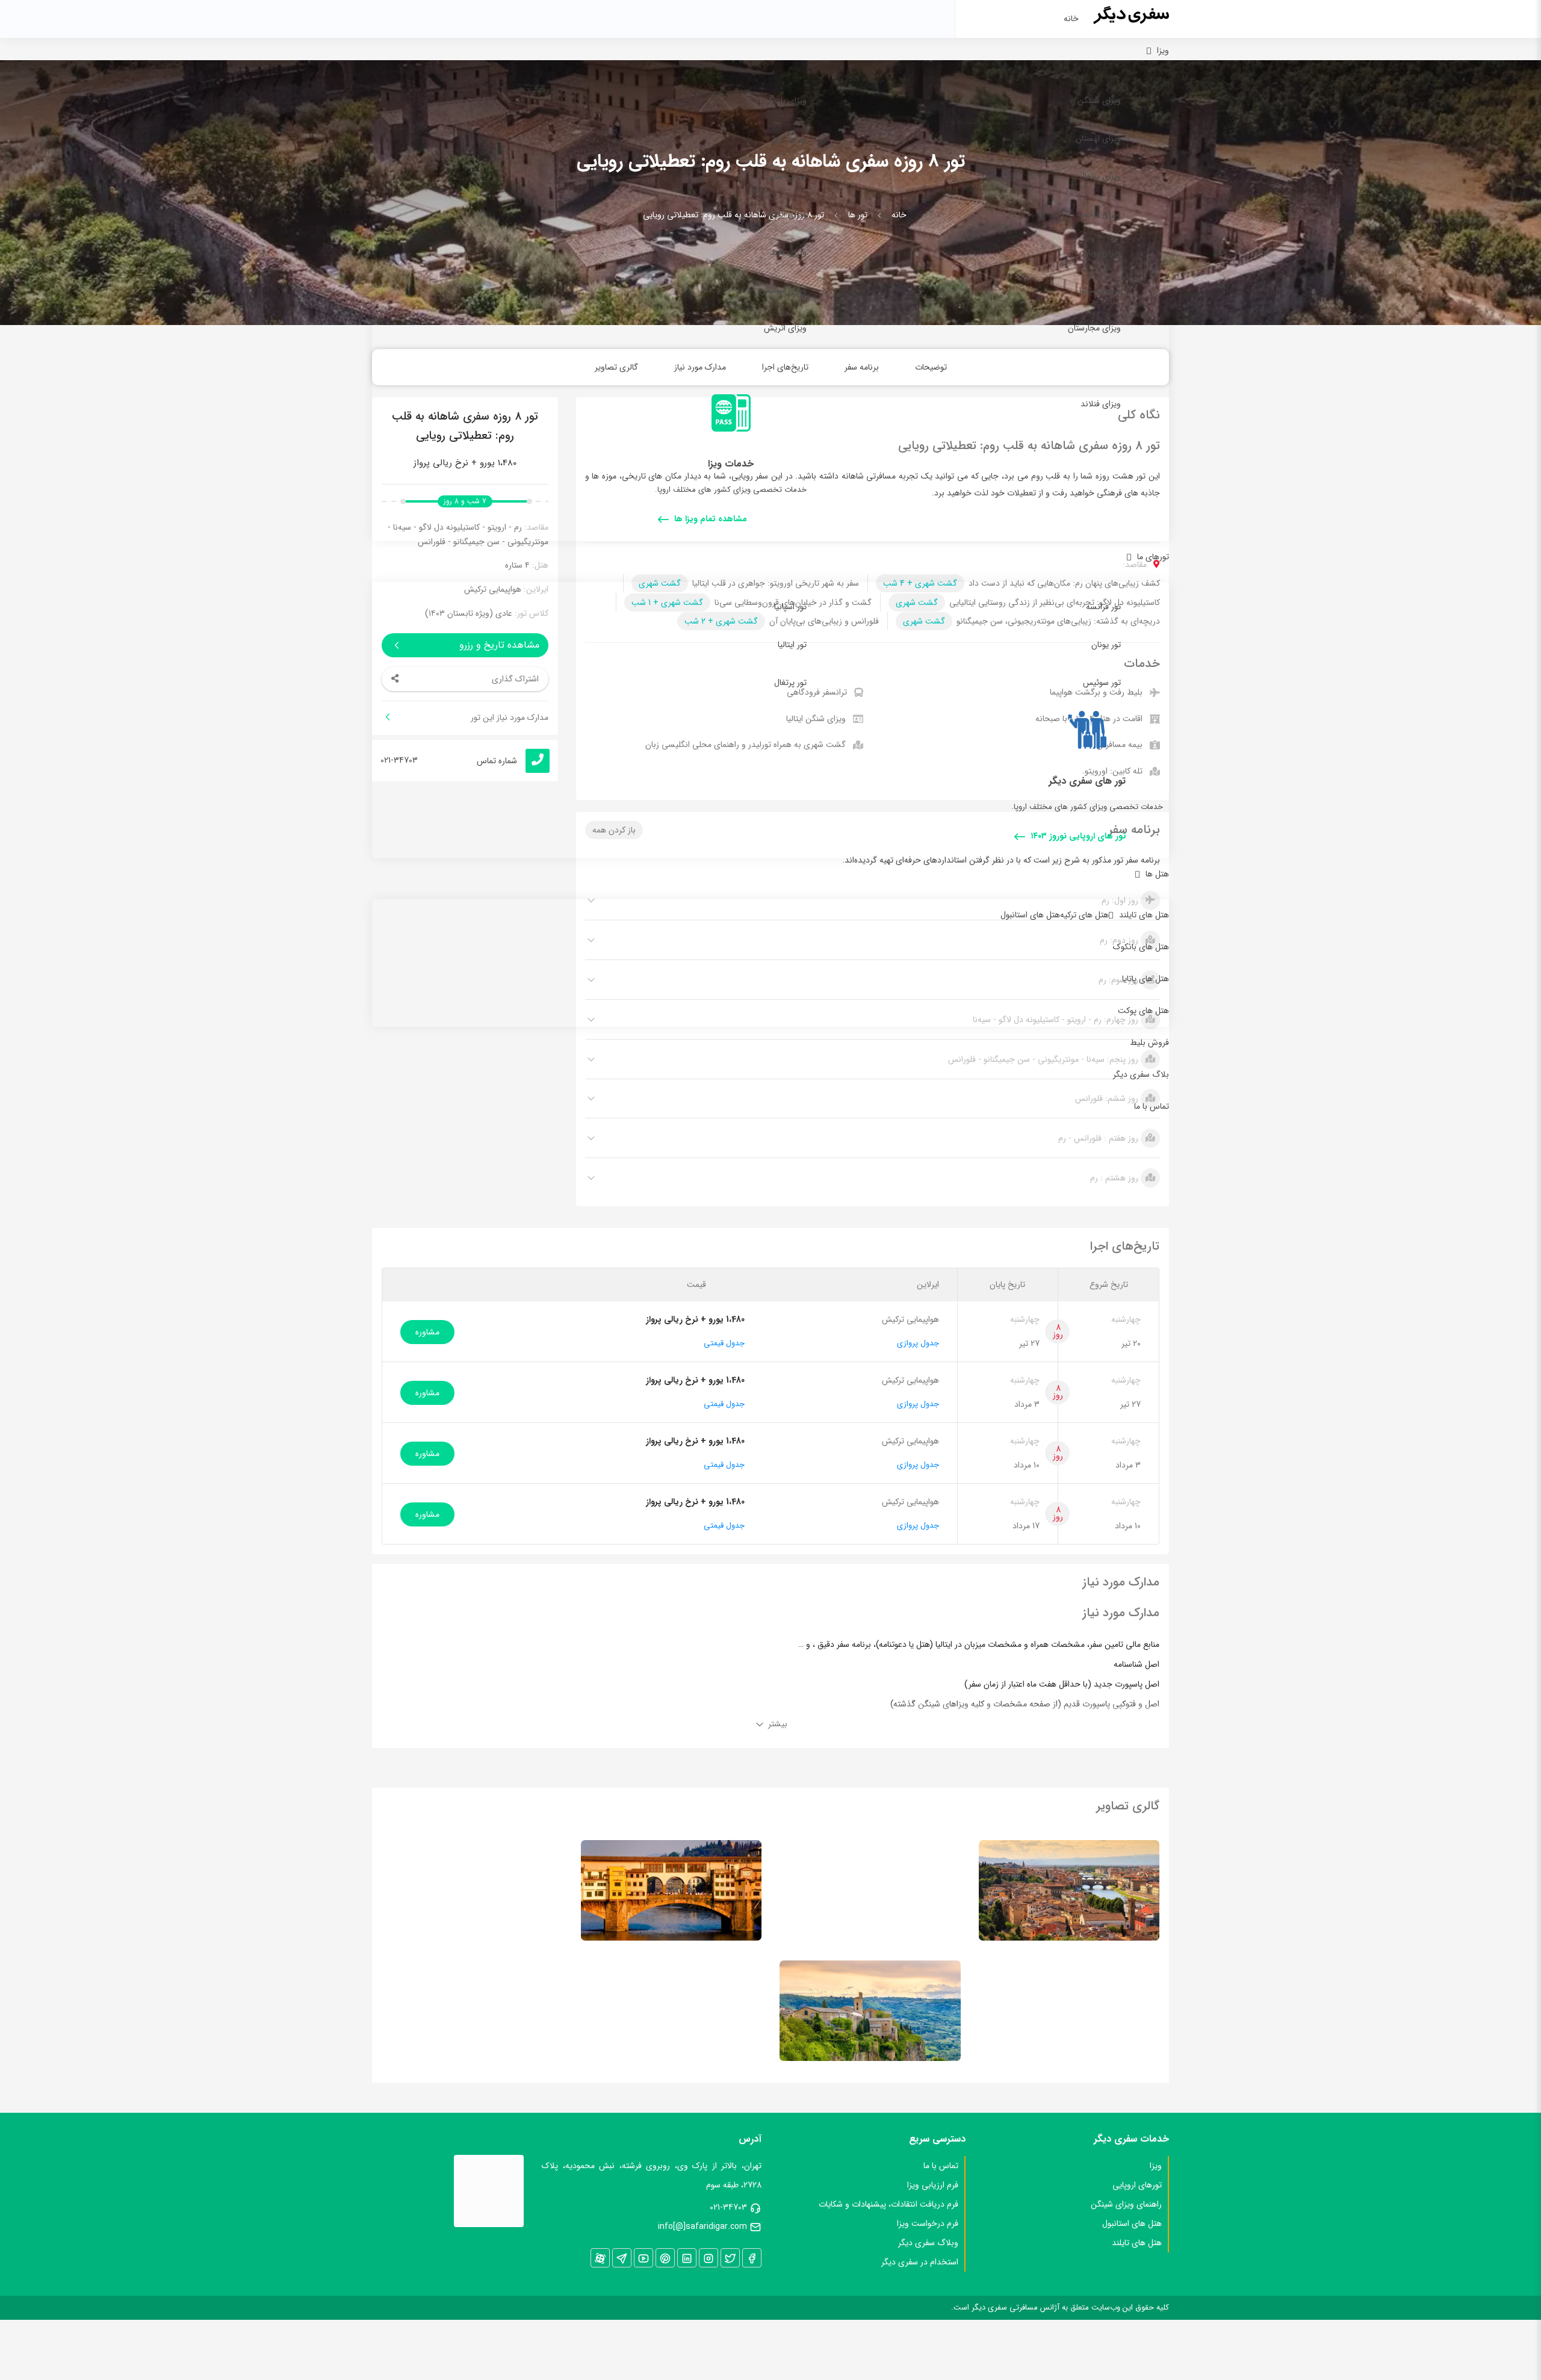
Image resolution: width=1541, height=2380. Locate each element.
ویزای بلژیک (786, 101)
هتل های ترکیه (1084, 915)
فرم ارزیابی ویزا (933, 2185)
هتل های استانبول (1030, 915)
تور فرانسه (1103, 607)
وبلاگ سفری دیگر (928, 2243)
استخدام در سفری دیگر (920, 2262)
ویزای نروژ (789, 138)
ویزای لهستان (1098, 138)
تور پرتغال (790, 683)
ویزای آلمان (788, 176)
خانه (1071, 19)
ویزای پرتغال (1100, 176)
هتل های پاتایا (1146, 979)
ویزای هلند (789, 252)
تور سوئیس (1102, 683)
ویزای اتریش (785, 328)
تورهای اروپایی (1137, 2185)
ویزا (1163, 51)
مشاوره (427, 1332)
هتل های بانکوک (1141, 947)
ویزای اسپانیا (1100, 290)
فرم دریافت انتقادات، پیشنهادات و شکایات (888, 2204)
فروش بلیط (1149, 1043)
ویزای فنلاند (1101, 404)
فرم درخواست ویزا (928, 2224)
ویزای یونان (1102, 252)
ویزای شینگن (1099, 101)
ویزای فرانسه (1099, 214)
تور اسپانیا (790, 607)
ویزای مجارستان (1094, 328)
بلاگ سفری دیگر (1141, 1074)
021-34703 (728, 2207)
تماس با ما (1152, 1106)
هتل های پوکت (1143, 1011)
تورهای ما (1153, 557)
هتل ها (1157, 874)
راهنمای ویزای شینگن (1126, 2204)
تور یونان (1106, 645)
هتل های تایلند (1144, 915)
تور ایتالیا (792, 645)
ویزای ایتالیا (788, 214)
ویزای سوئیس (783, 290)
